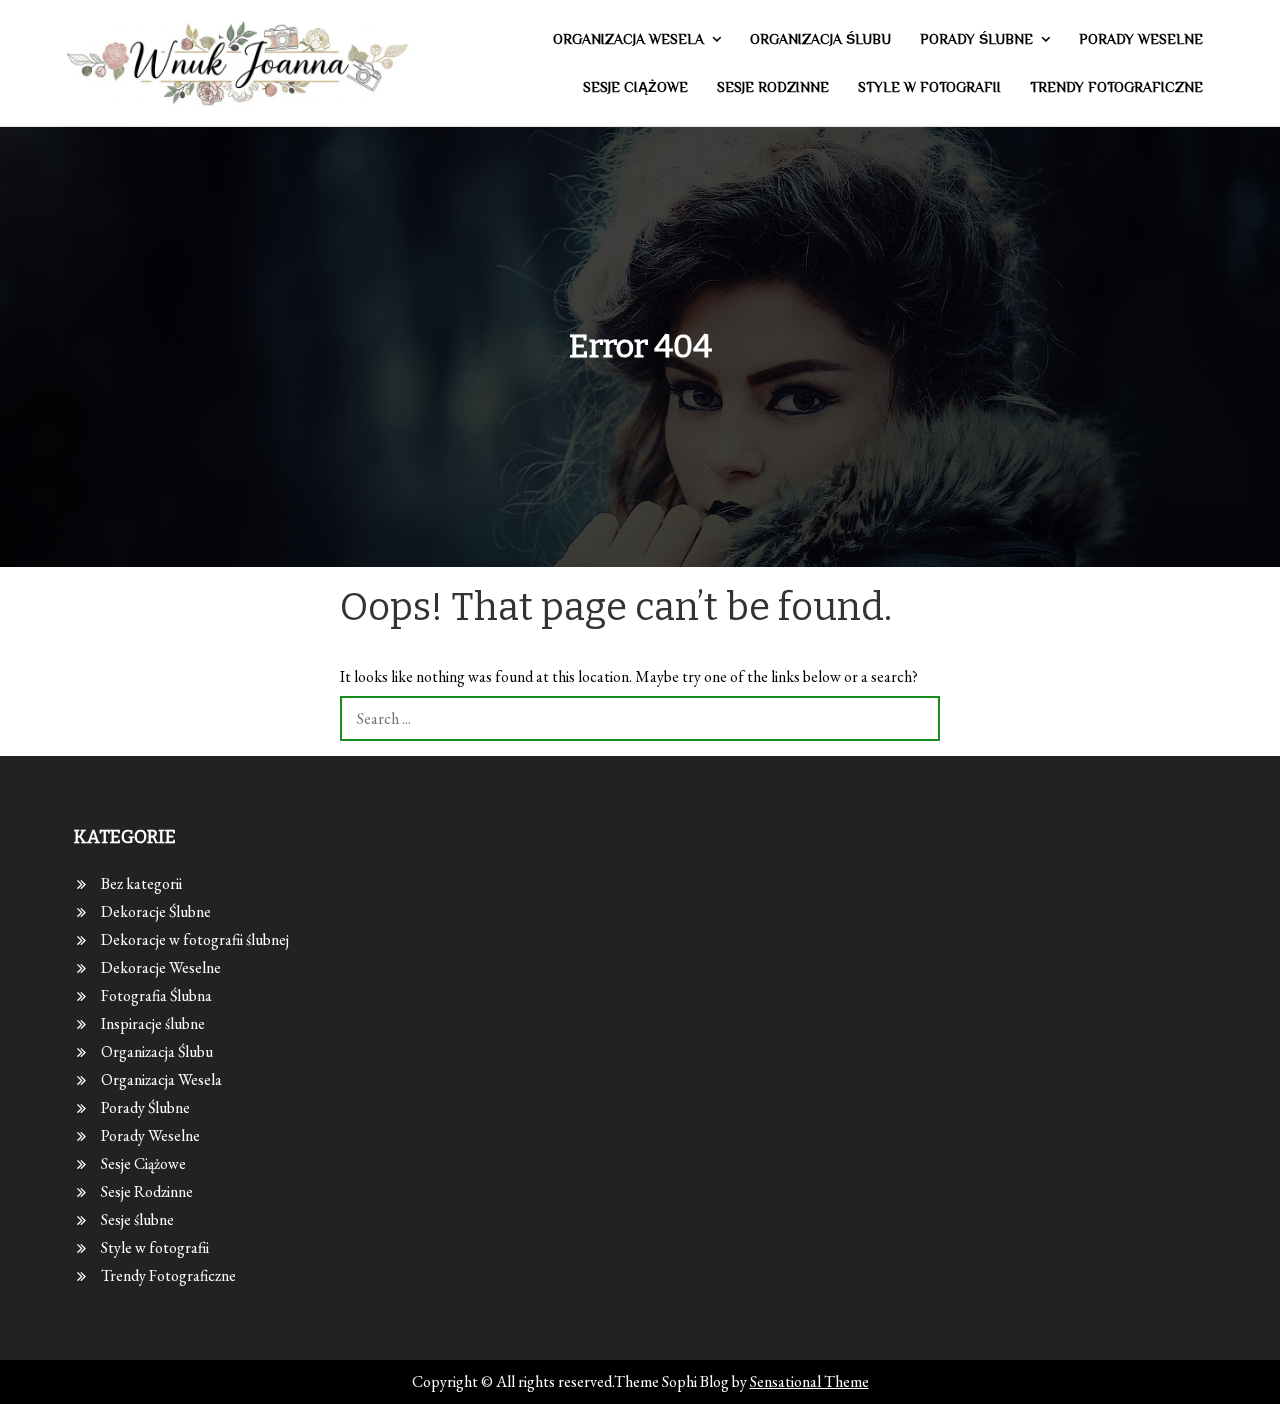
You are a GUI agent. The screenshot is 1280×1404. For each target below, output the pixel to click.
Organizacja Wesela (628, 39)
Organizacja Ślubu (820, 39)
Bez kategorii (141, 883)
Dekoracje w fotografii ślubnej (195, 939)
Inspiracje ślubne (153, 1023)
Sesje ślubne (137, 1219)
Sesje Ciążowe (635, 87)
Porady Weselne (1141, 39)
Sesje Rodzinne (773, 87)
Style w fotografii (929, 87)
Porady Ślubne (976, 39)
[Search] (917, 718)
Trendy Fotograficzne (1116, 87)
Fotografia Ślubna (156, 995)
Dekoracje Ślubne (156, 911)
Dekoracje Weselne (161, 967)
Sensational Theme (809, 1381)
